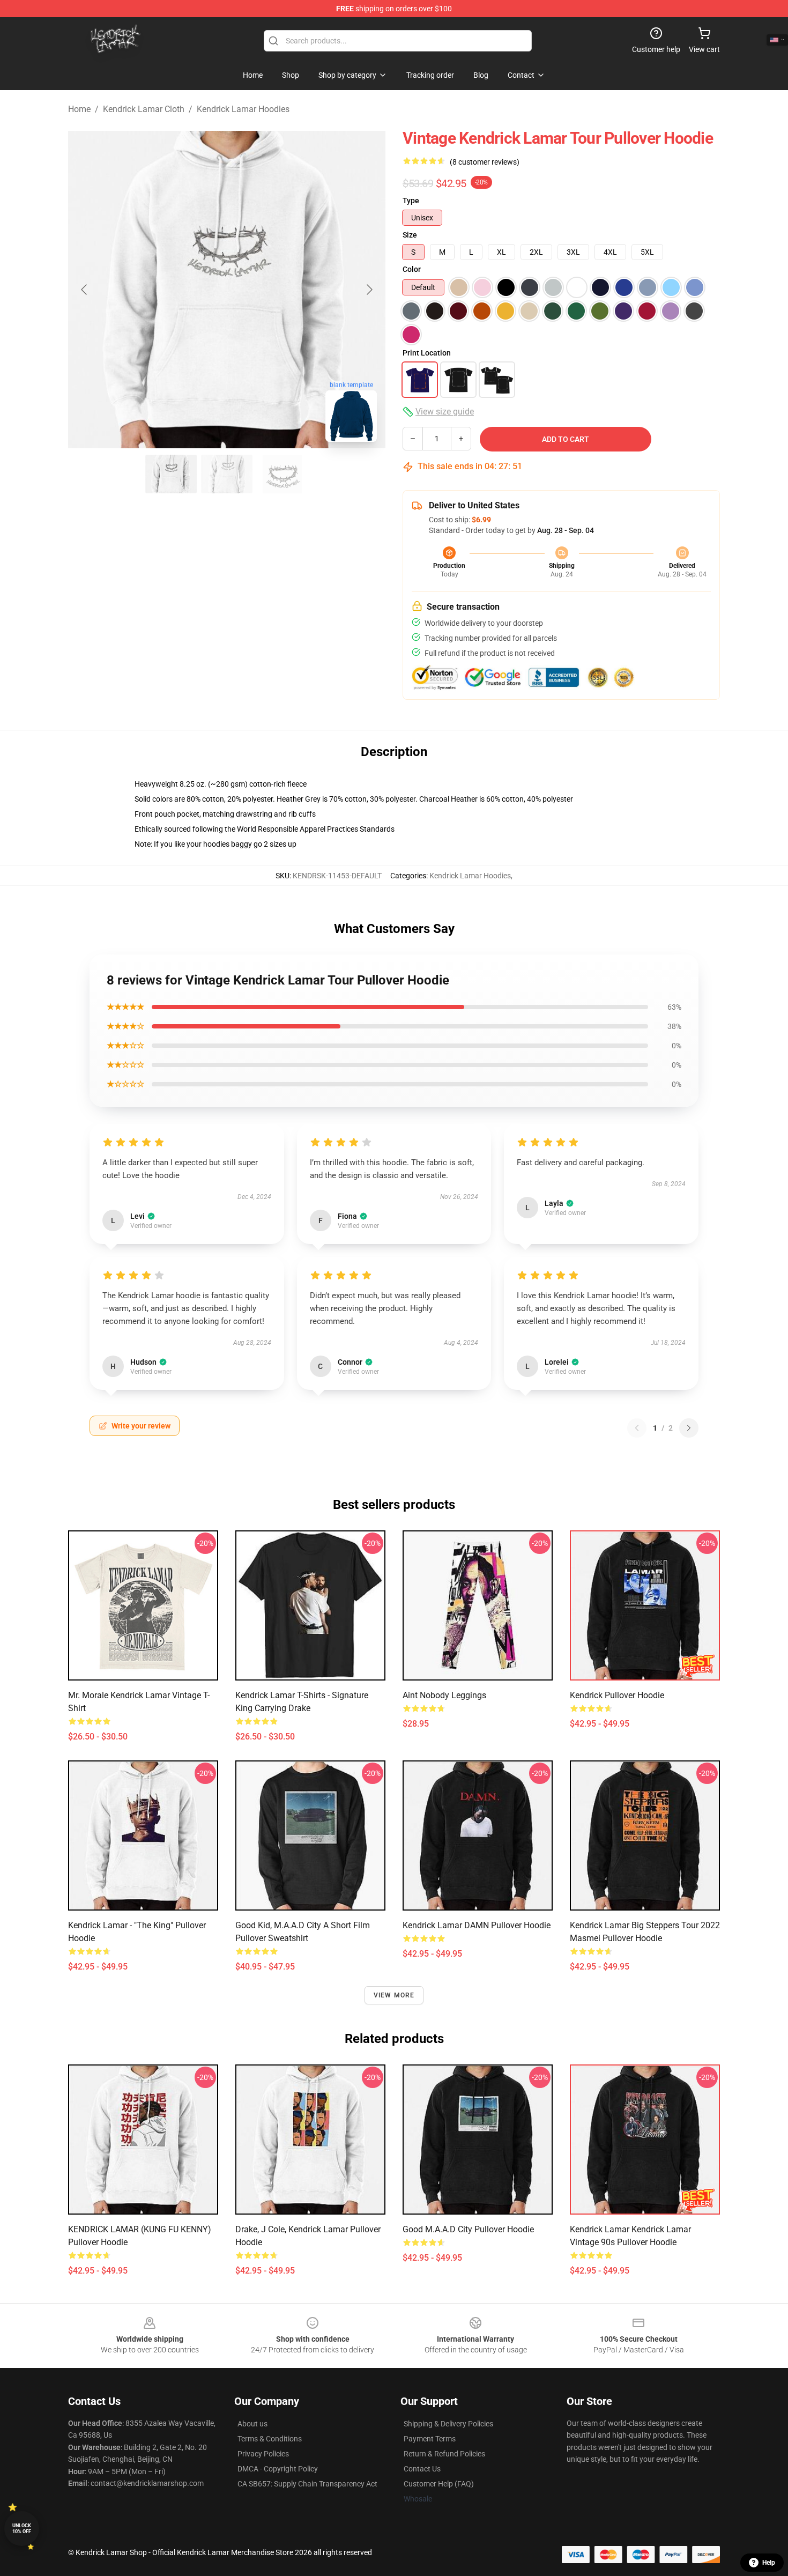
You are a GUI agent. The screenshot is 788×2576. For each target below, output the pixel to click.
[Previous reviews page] (637, 1428)
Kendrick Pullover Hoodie (617, 1695)
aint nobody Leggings (444, 1695)
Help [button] (769, 2563)
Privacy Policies (263, 2454)
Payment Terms (430, 2439)
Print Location (427, 353)
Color (412, 269)
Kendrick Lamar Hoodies (243, 109)
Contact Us (422, 2469)
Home (79, 109)
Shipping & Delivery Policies (448, 2424)
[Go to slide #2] (227, 474)
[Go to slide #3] (283, 474)
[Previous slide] (85, 290)
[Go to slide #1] (171, 474)
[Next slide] (369, 290)
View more (394, 1995)
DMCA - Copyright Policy (278, 2469)
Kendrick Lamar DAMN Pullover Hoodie (477, 1925)
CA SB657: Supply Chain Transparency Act (307, 2484)
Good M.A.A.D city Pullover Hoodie (468, 2229)
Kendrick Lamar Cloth (144, 109)
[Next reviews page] (689, 1428)
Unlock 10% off (22, 2529)
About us (252, 2424)
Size (410, 235)
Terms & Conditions (270, 2439)
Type (411, 201)
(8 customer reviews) (485, 162)
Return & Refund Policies (444, 2454)
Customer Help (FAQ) (439, 2484)
